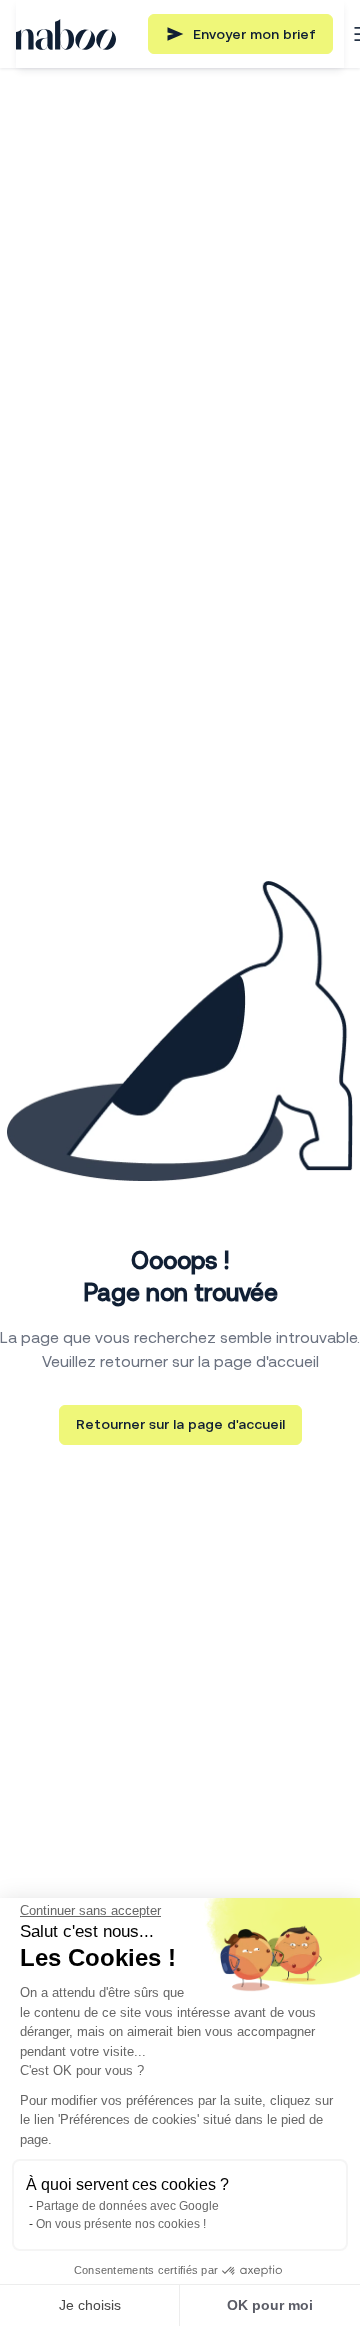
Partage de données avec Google (127, 2206)
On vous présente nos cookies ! (121, 2224)
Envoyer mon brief (254, 34)
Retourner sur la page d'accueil (180, 1424)
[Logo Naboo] (66, 34)
